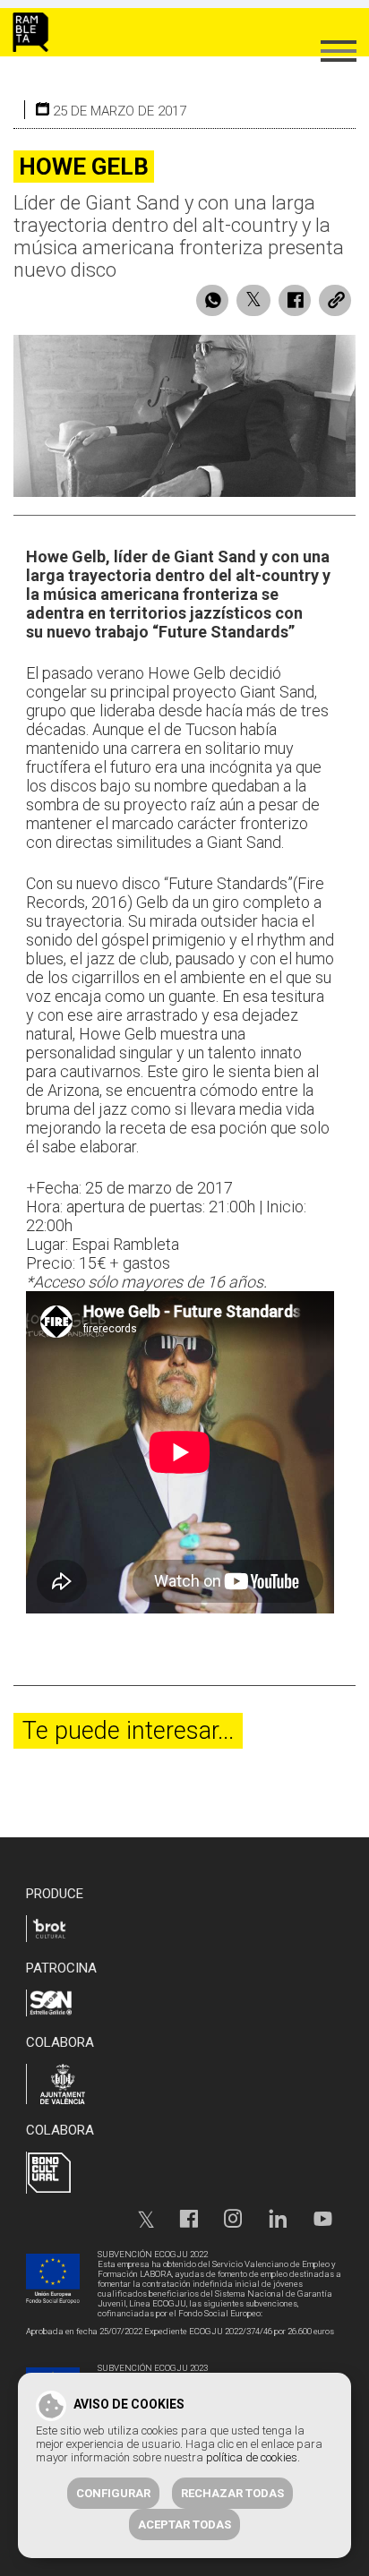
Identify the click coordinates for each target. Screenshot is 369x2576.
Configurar (113, 2493)
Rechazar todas (232, 2493)
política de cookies (252, 2457)
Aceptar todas (184, 2525)
